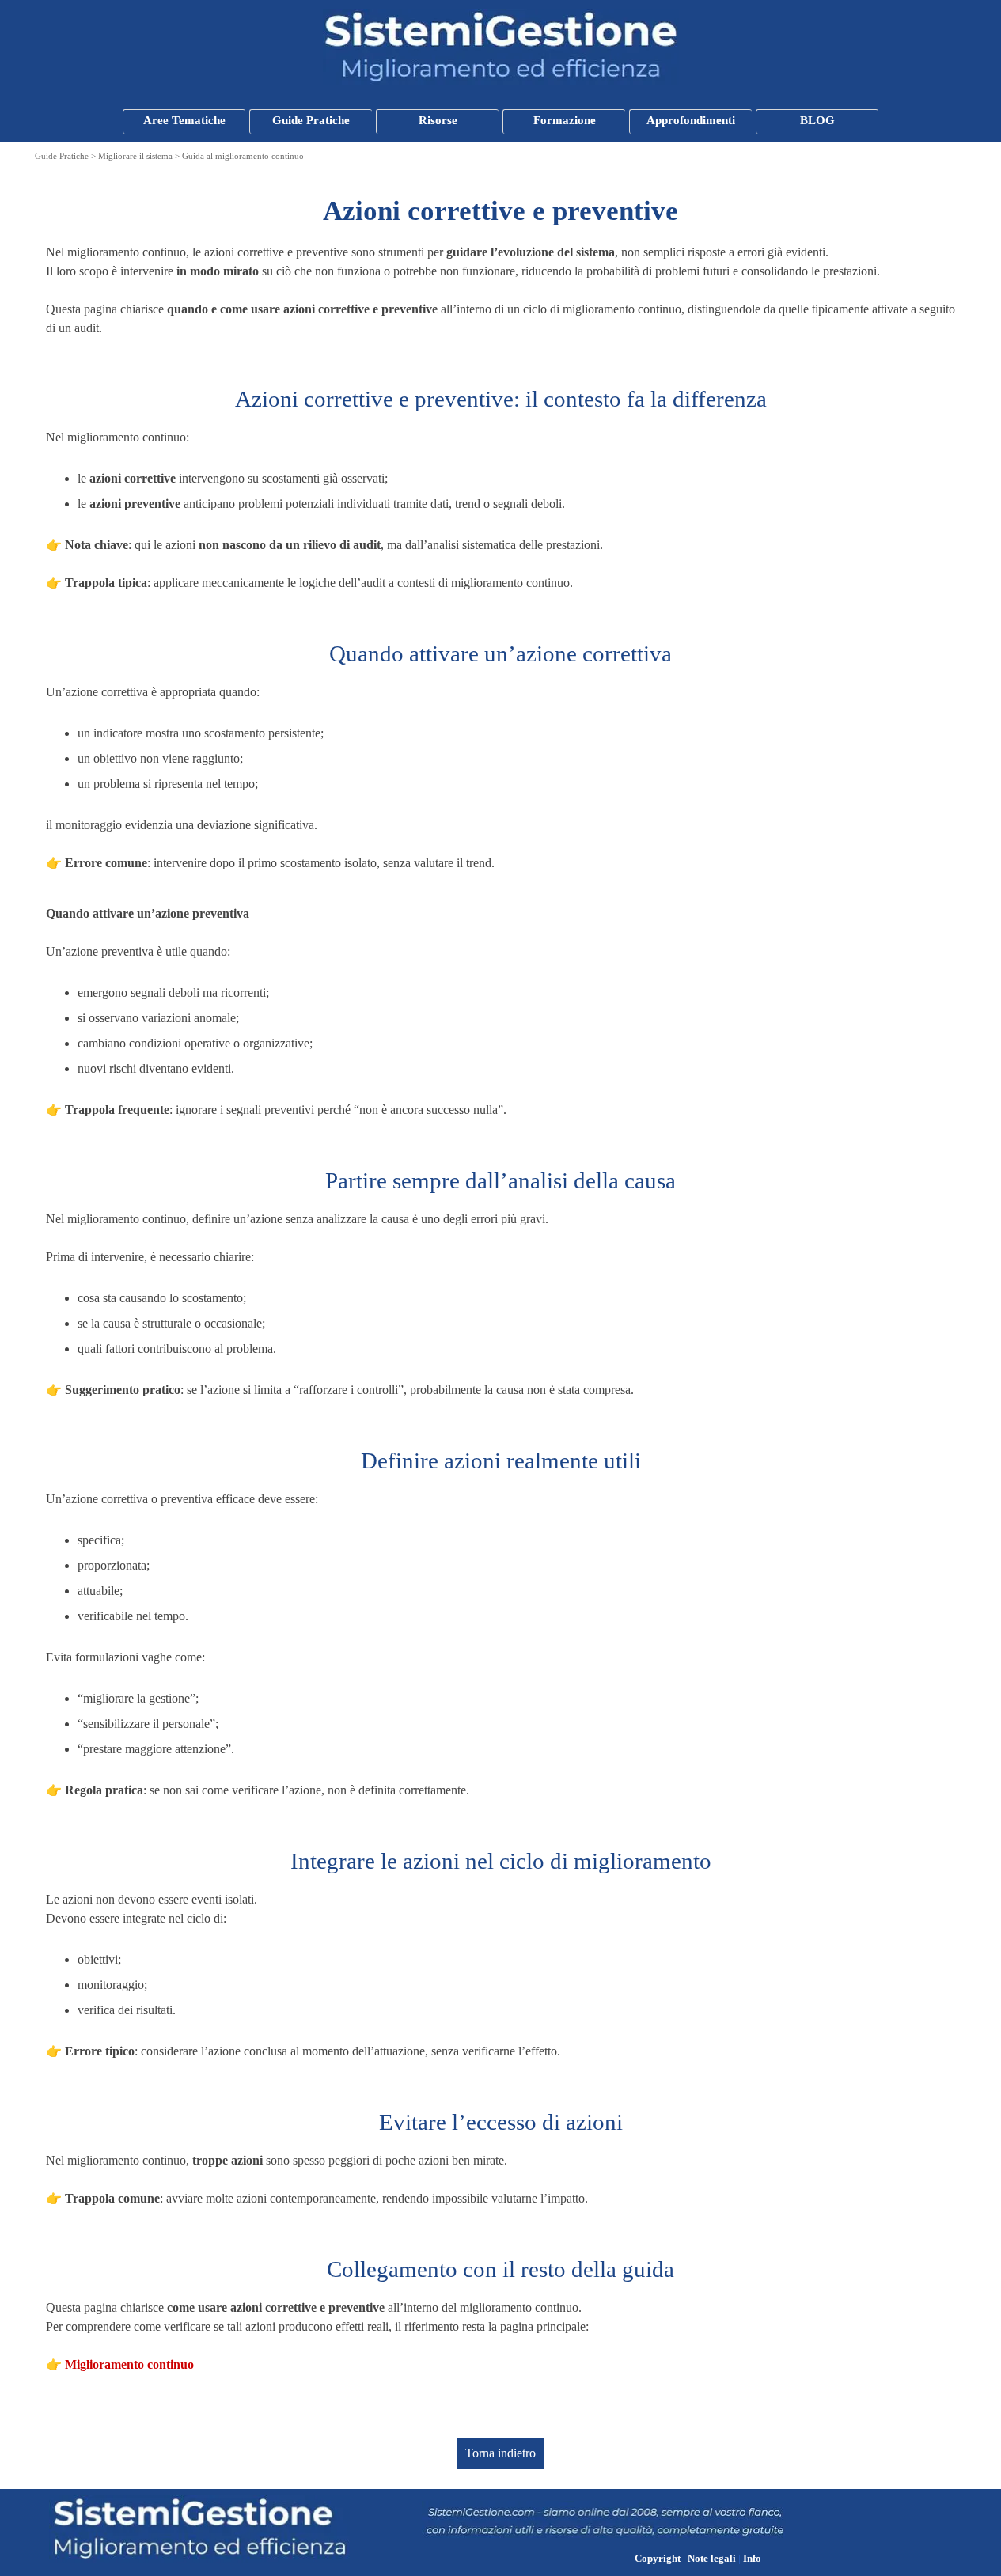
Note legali (712, 2558)
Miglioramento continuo (129, 2364)
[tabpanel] (501, 264)
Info (752, 2558)
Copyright (658, 2558)
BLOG (817, 120)
